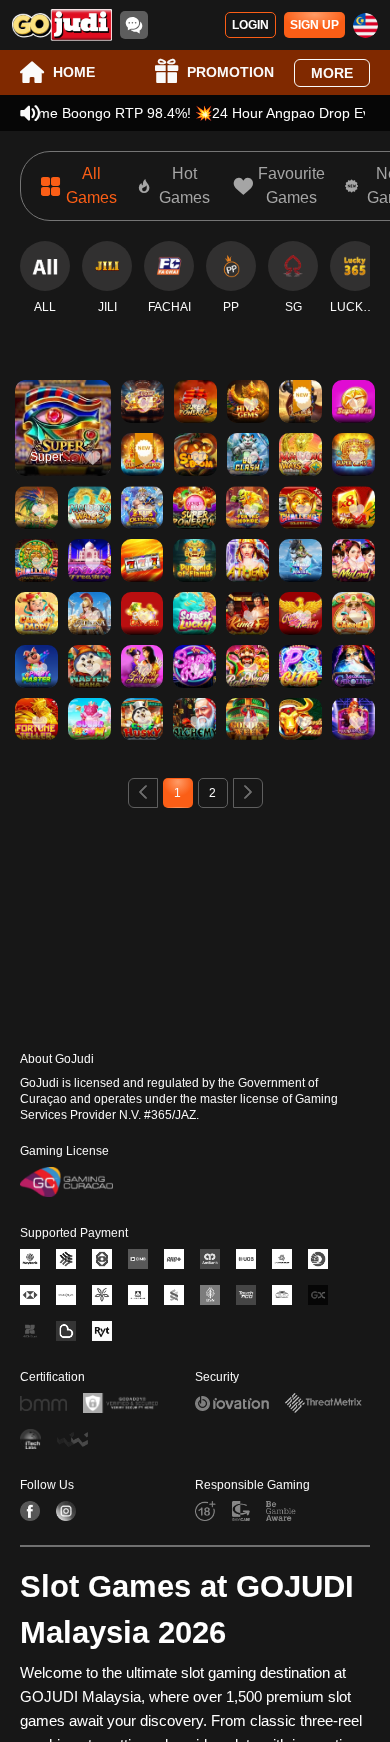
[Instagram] (66, 1511)
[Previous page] (143, 793)
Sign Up (314, 25)
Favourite (63, 399)
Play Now (63, 445)
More (332, 73)
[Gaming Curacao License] (66, 1182)
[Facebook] (30, 1511)
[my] (365, 25)
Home (74, 72)
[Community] (134, 25)
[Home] (62, 25)
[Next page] (248, 793)
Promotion (230, 72)
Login (250, 25)
